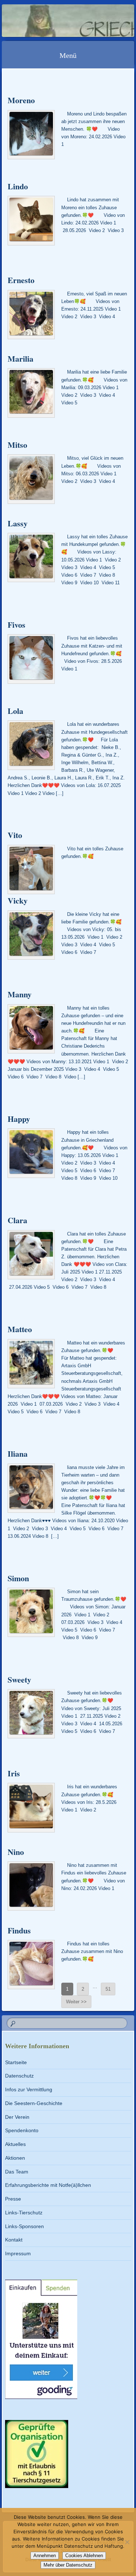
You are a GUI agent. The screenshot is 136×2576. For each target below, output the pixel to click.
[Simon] (31, 1612)
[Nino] (31, 1886)
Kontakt (14, 2240)
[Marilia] (31, 393)
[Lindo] (31, 220)
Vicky (18, 900)
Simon (18, 1578)
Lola (15, 711)
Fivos (17, 625)
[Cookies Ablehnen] (127, 2542)
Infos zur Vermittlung (29, 2089)
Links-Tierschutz (24, 2213)
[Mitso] (31, 479)
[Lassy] (31, 557)
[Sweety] (31, 1714)
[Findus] (31, 1965)
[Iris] (31, 1807)
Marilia (20, 359)
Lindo (18, 186)
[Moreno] (31, 135)
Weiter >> (76, 2002)
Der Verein (17, 2117)
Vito (15, 835)
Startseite (16, 2062)
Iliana (18, 1454)
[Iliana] (31, 1488)
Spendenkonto (22, 2130)
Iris (14, 1773)
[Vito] (31, 870)
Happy (19, 1119)
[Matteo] (31, 1364)
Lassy (18, 523)
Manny (20, 994)
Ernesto (21, 280)
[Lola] (31, 745)
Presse (13, 2199)
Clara (17, 1220)
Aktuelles (15, 2144)
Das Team (17, 2172)
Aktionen (15, 2158)
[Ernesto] (31, 315)
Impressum (18, 2253)
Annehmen (45, 2556)
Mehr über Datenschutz (68, 2565)
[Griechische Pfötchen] (56, 21)
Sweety (19, 1680)
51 (108, 1989)
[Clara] (31, 1255)
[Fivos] (31, 659)
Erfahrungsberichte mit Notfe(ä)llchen (48, 2185)
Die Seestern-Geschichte (34, 2103)
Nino (16, 1852)
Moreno (21, 100)
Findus (19, 1930)
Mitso (17, 445)
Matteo (20, 1329)
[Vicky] (31, 935)
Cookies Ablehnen (84, 2556)
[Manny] (31, 1029)
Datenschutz (19, 2076)
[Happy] (31, 1153)
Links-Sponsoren (24, 2226)
